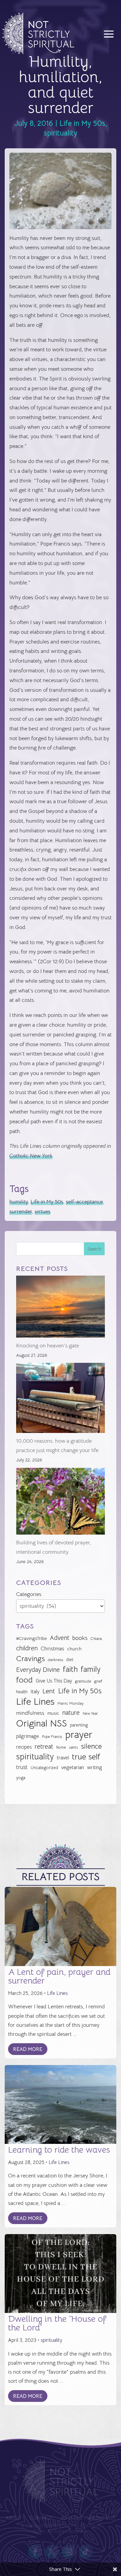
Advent (59, 1638)
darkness (55, 1660)
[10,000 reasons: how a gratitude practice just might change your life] (61, 1399)
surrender (21, 1212)
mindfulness (30, 1713)
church (74, 1649)
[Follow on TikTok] (86, 2552)
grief (98, 1681)
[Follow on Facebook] (35, 2552)
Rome (61, 1747)
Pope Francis (52, 1737)
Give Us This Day (54, 1681)
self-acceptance (84, 1202)
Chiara (96, 1639)
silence (91, 1746)
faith (70, 1669)
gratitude (83, 1681)
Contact (41, 2518)
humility (19, 1202)
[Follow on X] (52, 2552)
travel (63, 1758)
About (14, 2518)
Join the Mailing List (88, 2518)
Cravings (30, 1658)
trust (22, 1767)
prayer (79, 1735)
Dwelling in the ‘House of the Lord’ (57, 2323)
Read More (28, 2049)
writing (95, 1767)
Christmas (52, 1649)
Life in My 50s (82, 123)
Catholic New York (31, 1156)
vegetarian (73, 1767)
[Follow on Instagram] (69, 2552)
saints (73, 1747)
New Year (90, 1714)
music (53, 1713)
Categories (29, 1594)
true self (86, 1757)
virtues (43, 1212)
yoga (21, 1778)
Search (94, 1249)
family (91, 1669)
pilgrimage (28, 1736)
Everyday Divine (38, 1670)
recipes (24, 1747)
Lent (49, 1691)
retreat (44, 1747)
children (27, 1648)
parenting (79, 1725)
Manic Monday (71, 1703)
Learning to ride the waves (59, 2150)
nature (71, 1713)
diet (70, 1660)
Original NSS (42, 1724)
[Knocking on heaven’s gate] (61, 1308)
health (22, 1692)
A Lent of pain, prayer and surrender (59, 1976)
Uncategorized (44, 1768)
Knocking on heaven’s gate (48, 1346)
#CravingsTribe (31, 1638)
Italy (35, 1692)
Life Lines (35, 1702)
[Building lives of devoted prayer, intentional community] (61, 1503)
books (80, 1638)
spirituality (61, 133)
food (24, 1680)
